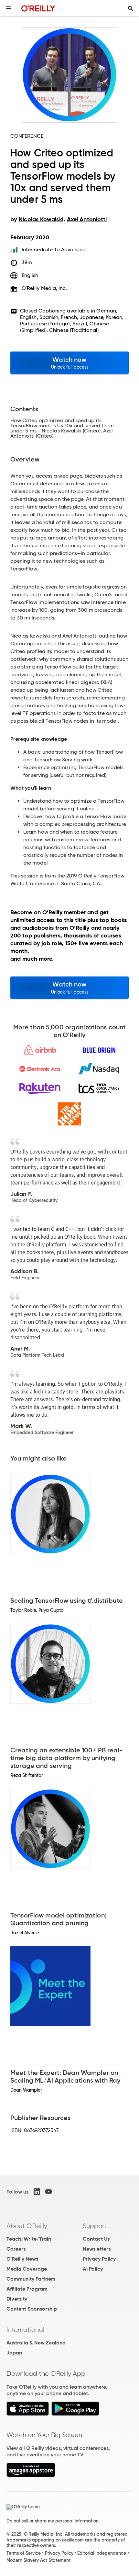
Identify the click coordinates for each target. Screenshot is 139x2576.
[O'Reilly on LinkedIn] (37, 2192)
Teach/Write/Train (29, 2239)
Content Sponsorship (32, 2309)
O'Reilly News (22, 2259)
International (25, 2330)
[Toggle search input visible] (131, 8)
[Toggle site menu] (8, 8)
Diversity (17, 2299)
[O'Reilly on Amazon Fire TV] (31, 2475)
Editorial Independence (102, 2553)
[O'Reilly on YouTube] (48, 2192)
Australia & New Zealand (36, 2343)
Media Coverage (27, 2269)
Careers (16, 2249)
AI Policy (93, 2269)
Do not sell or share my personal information (53, 2521)
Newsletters (97, 2249)
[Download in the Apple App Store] (28, 2414)
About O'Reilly (27, 2226)
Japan (14, 2353)
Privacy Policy (99, 2259)
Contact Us (96, 2239)
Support (95, 2226)
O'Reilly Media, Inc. (44, 288)
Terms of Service (24, 2553)
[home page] (38, 8)
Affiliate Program (27, 2289)
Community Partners (31, 2279)
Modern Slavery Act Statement (38, 2560)
